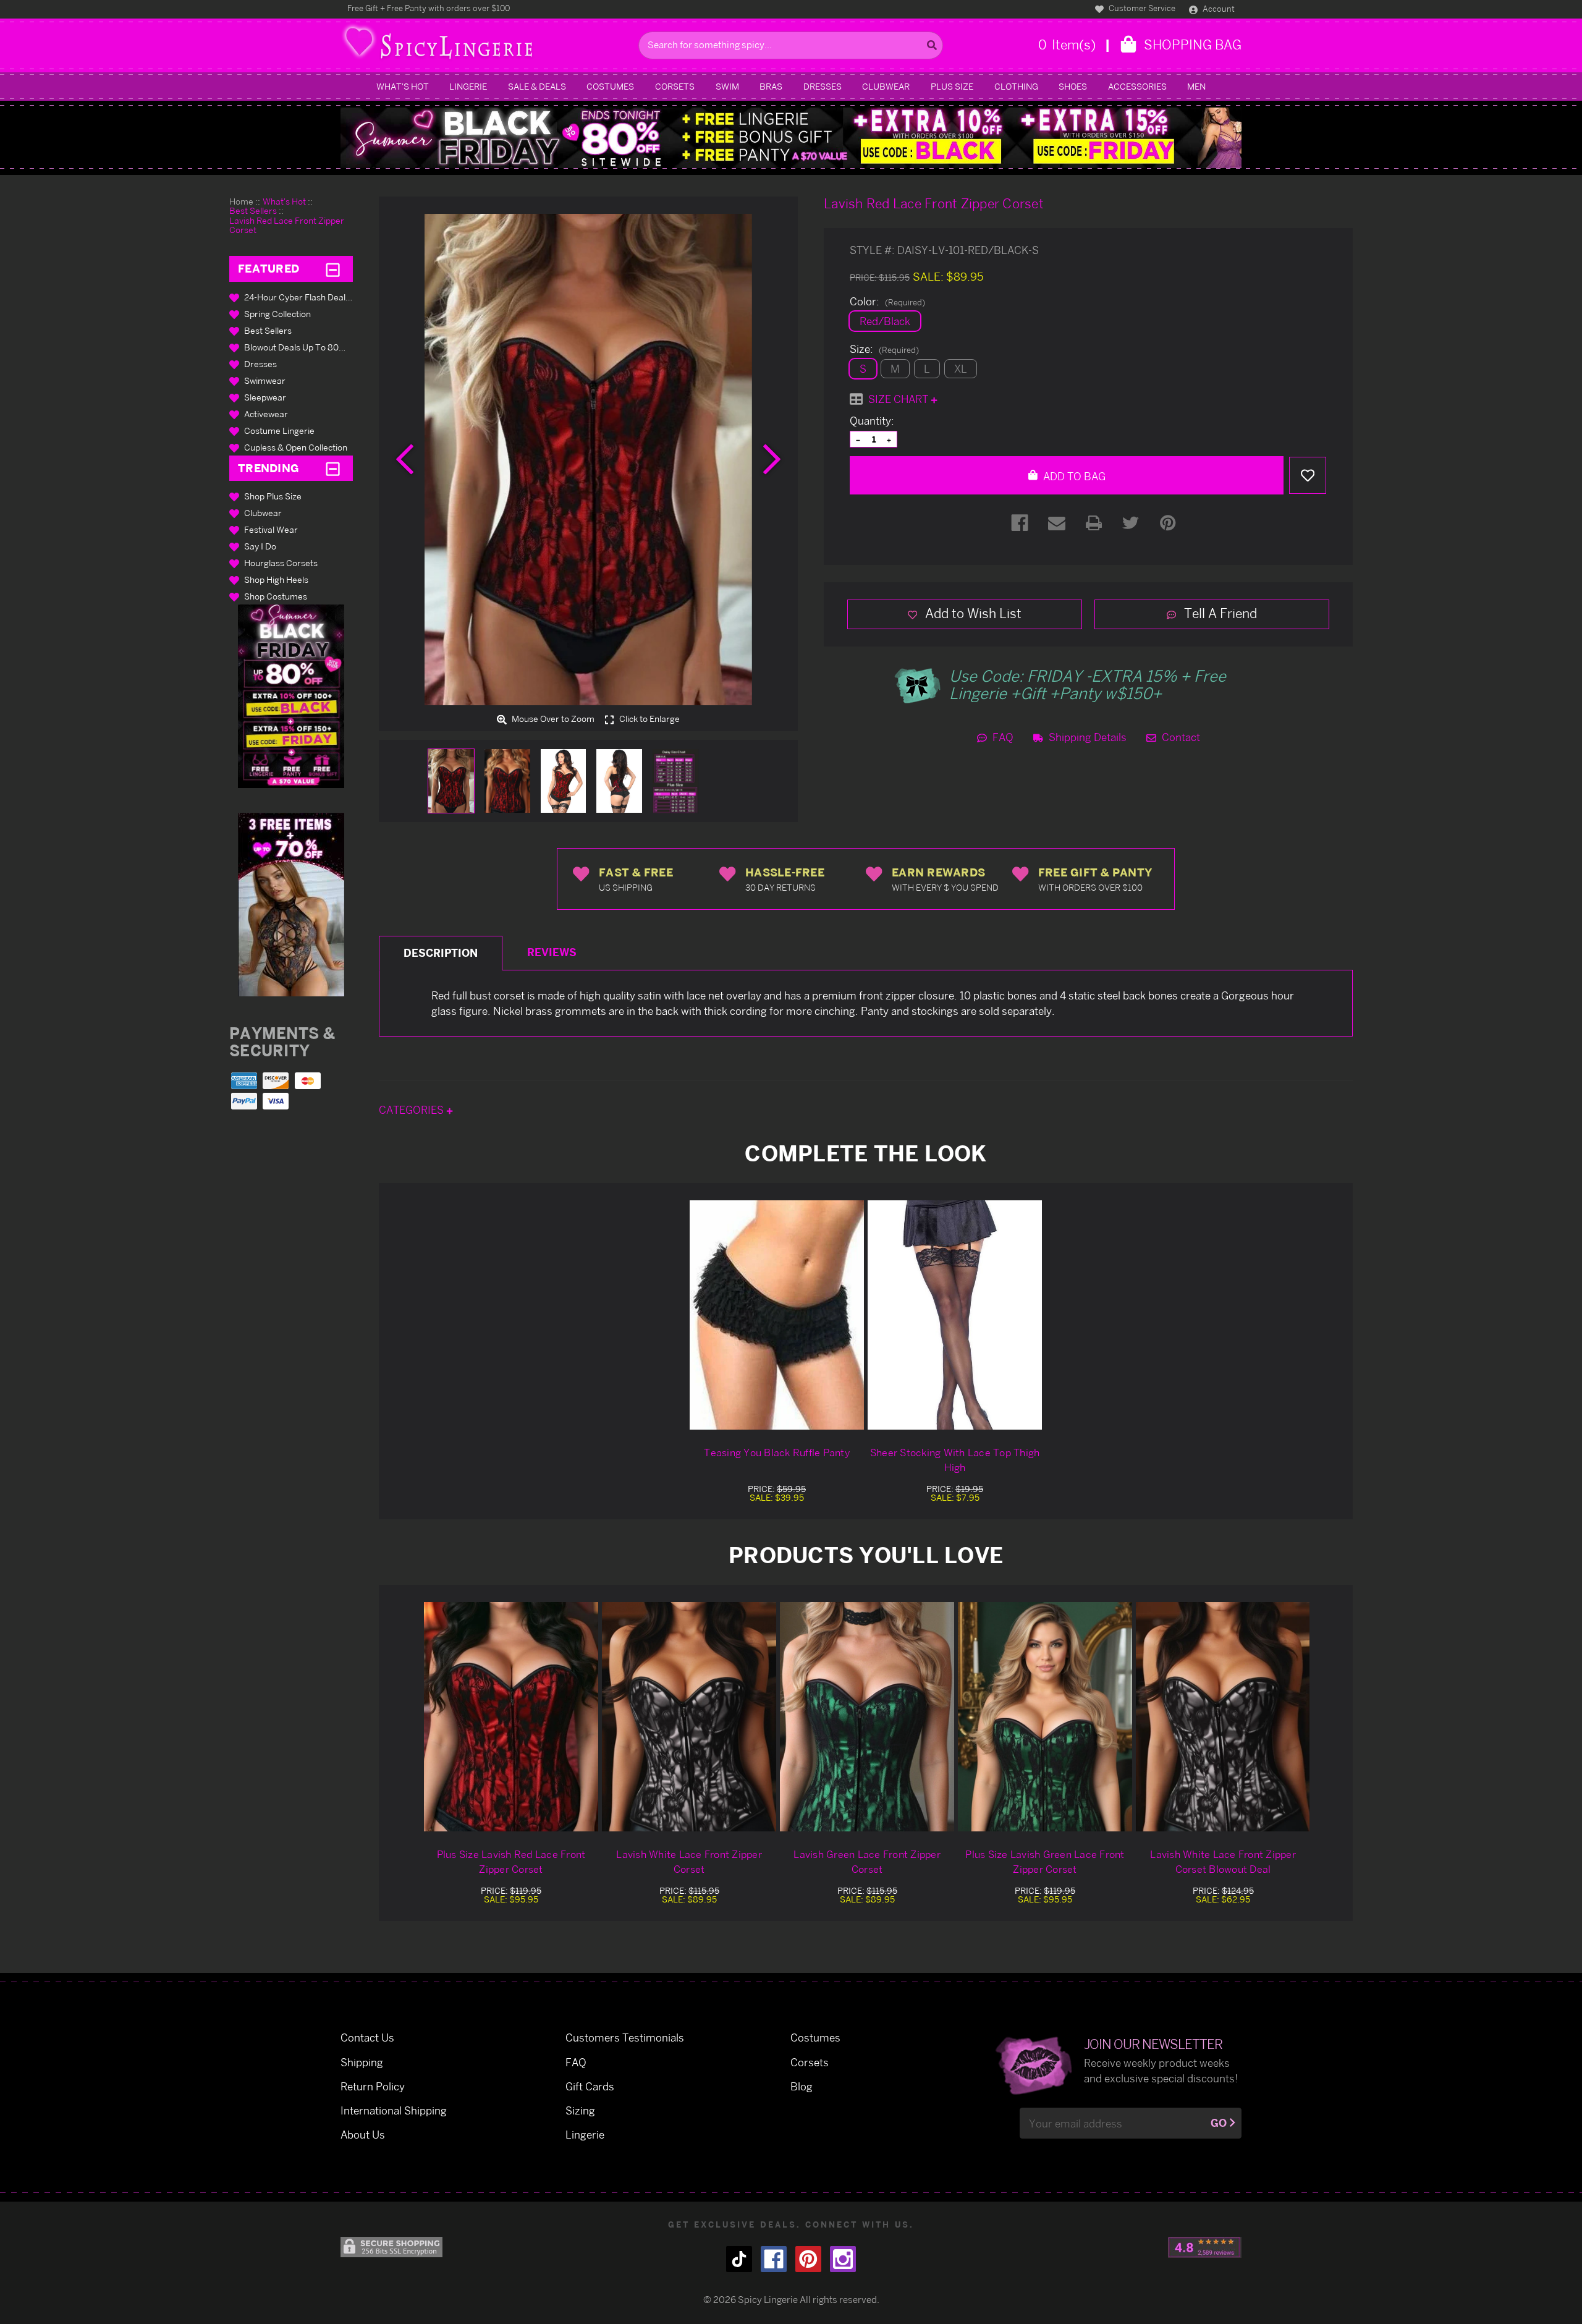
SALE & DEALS (537, 86)
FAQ (1002, 737)
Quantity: (872, 421)
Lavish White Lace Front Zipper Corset (689, 1862)
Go (1219, 2123)
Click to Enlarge (649, 719)
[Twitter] (1131, 523)
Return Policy (373, 2086)
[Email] (1057, 523)
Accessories (1137, 86)
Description (441, 953)
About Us (363, 2135)
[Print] (1094, 523)
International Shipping (394, 2110)
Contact (1180, 737)
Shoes (1073, 86)
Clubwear (886, 86)
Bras (771, 86)
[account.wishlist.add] (1308, 475)
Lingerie (468, 86)
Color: (887, 302)
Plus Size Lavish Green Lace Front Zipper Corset (1045, 1862)
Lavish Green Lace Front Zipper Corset (867, 1862)
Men (1196, 86)
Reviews (552, 952)
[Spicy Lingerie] (486, 45)
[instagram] (843, 2259)
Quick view (511, 1717)
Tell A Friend (1219, 613)
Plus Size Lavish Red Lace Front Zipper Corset (511, 1862)
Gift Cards (590, 2086)
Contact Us (367, 2038)
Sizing (580, 2110)
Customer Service (1141, 8)
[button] (291, 696)
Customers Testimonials (625, 2038)
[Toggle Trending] (333, 468)
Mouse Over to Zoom (552, 719)
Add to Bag (1073, 476)
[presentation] (405, 459)
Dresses (823, 86)
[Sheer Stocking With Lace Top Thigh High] (955, 1315)
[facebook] (774, 2259)
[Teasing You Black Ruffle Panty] (777, 1315)
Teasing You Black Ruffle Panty (777, 1452)
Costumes (610, 86)
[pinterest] (808, 2259)
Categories (412, 1110)
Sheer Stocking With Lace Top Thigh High (955, 1460)
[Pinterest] (1168, 523)
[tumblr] (739, 2259)
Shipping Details (1086, 737)
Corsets (675, 86)
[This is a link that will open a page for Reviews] (1205, 2247)
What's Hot (403, 86)
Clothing (1016, 86)
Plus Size (952, 86)
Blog (802, 2086)
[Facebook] (1020, 523)
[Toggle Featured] (333, 269)
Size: (884, 349)
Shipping (362, 2062)
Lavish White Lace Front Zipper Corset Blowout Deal (1223, 1862)
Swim (727, 86)
